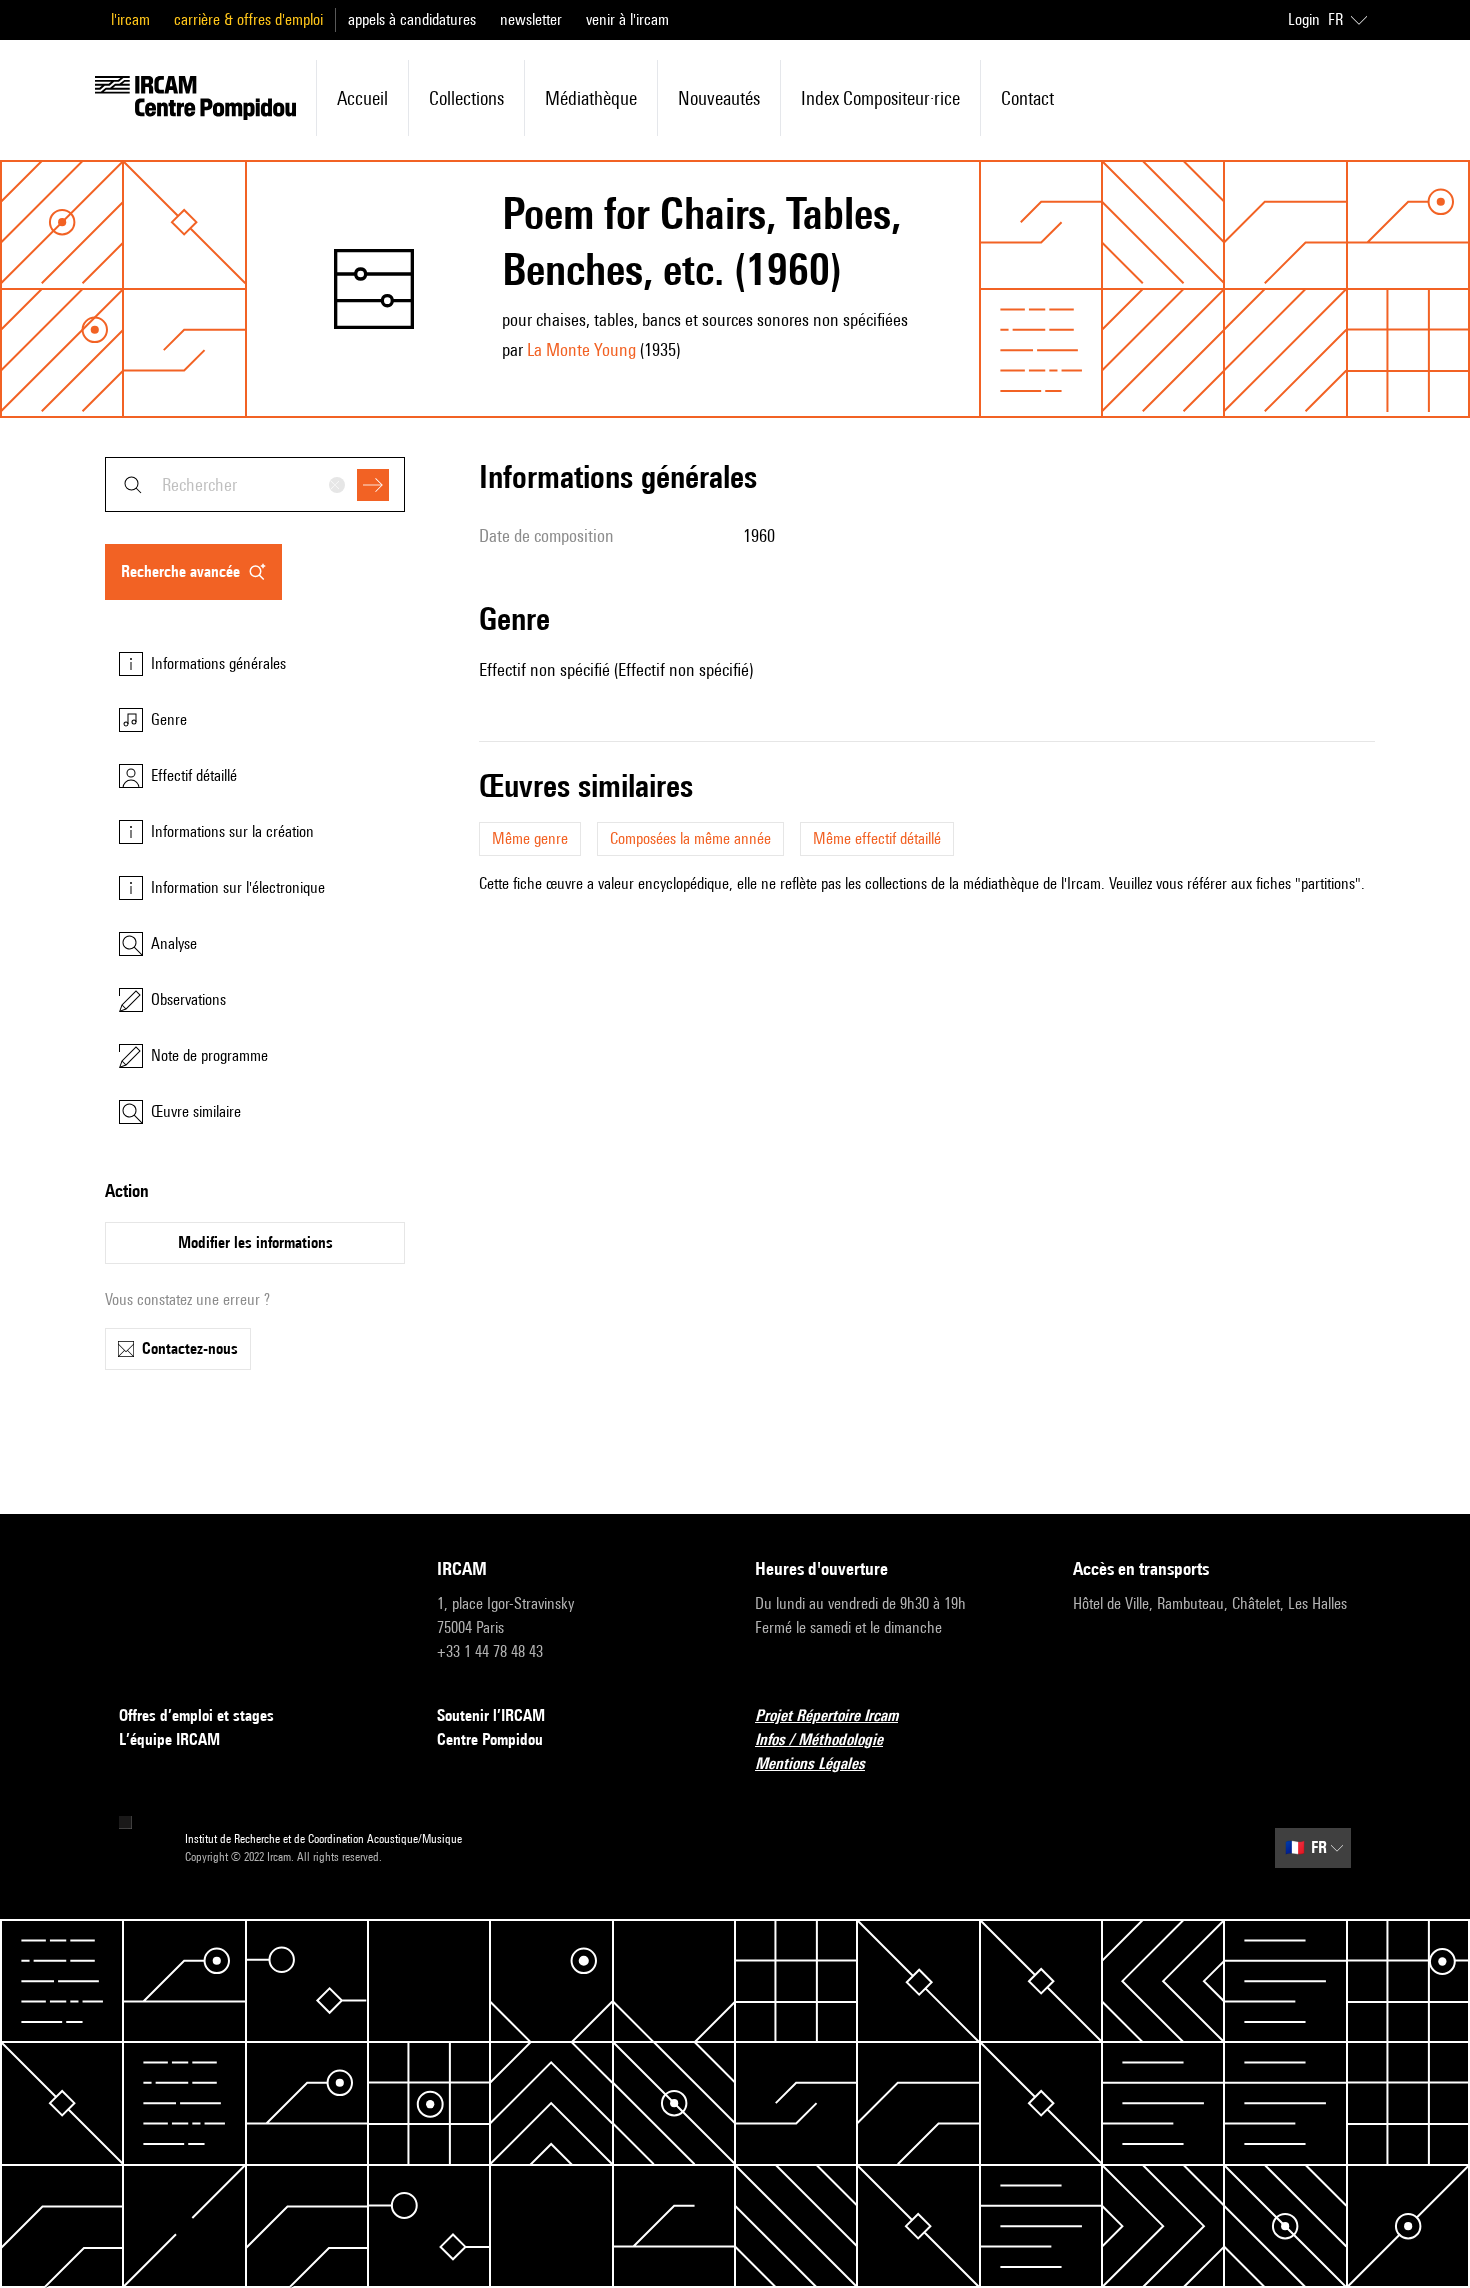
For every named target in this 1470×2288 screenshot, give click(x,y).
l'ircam (130, 19)
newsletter (531, 19)
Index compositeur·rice (880, 98)
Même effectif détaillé (877, 838)
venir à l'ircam (627, 19)
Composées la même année (690, 838)
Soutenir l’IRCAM (491, 1715)
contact (1027, 98)
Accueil (362, 98)
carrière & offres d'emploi (248, 19)
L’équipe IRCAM (169, 1739)
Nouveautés (719, 98)
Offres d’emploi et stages (196, 1715)
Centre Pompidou (490, 1739)
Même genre (530, 838)
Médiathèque (591, 98)
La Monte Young (581, 349)
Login (1304, 19)
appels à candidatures (412, 19)
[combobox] (255, 484)
